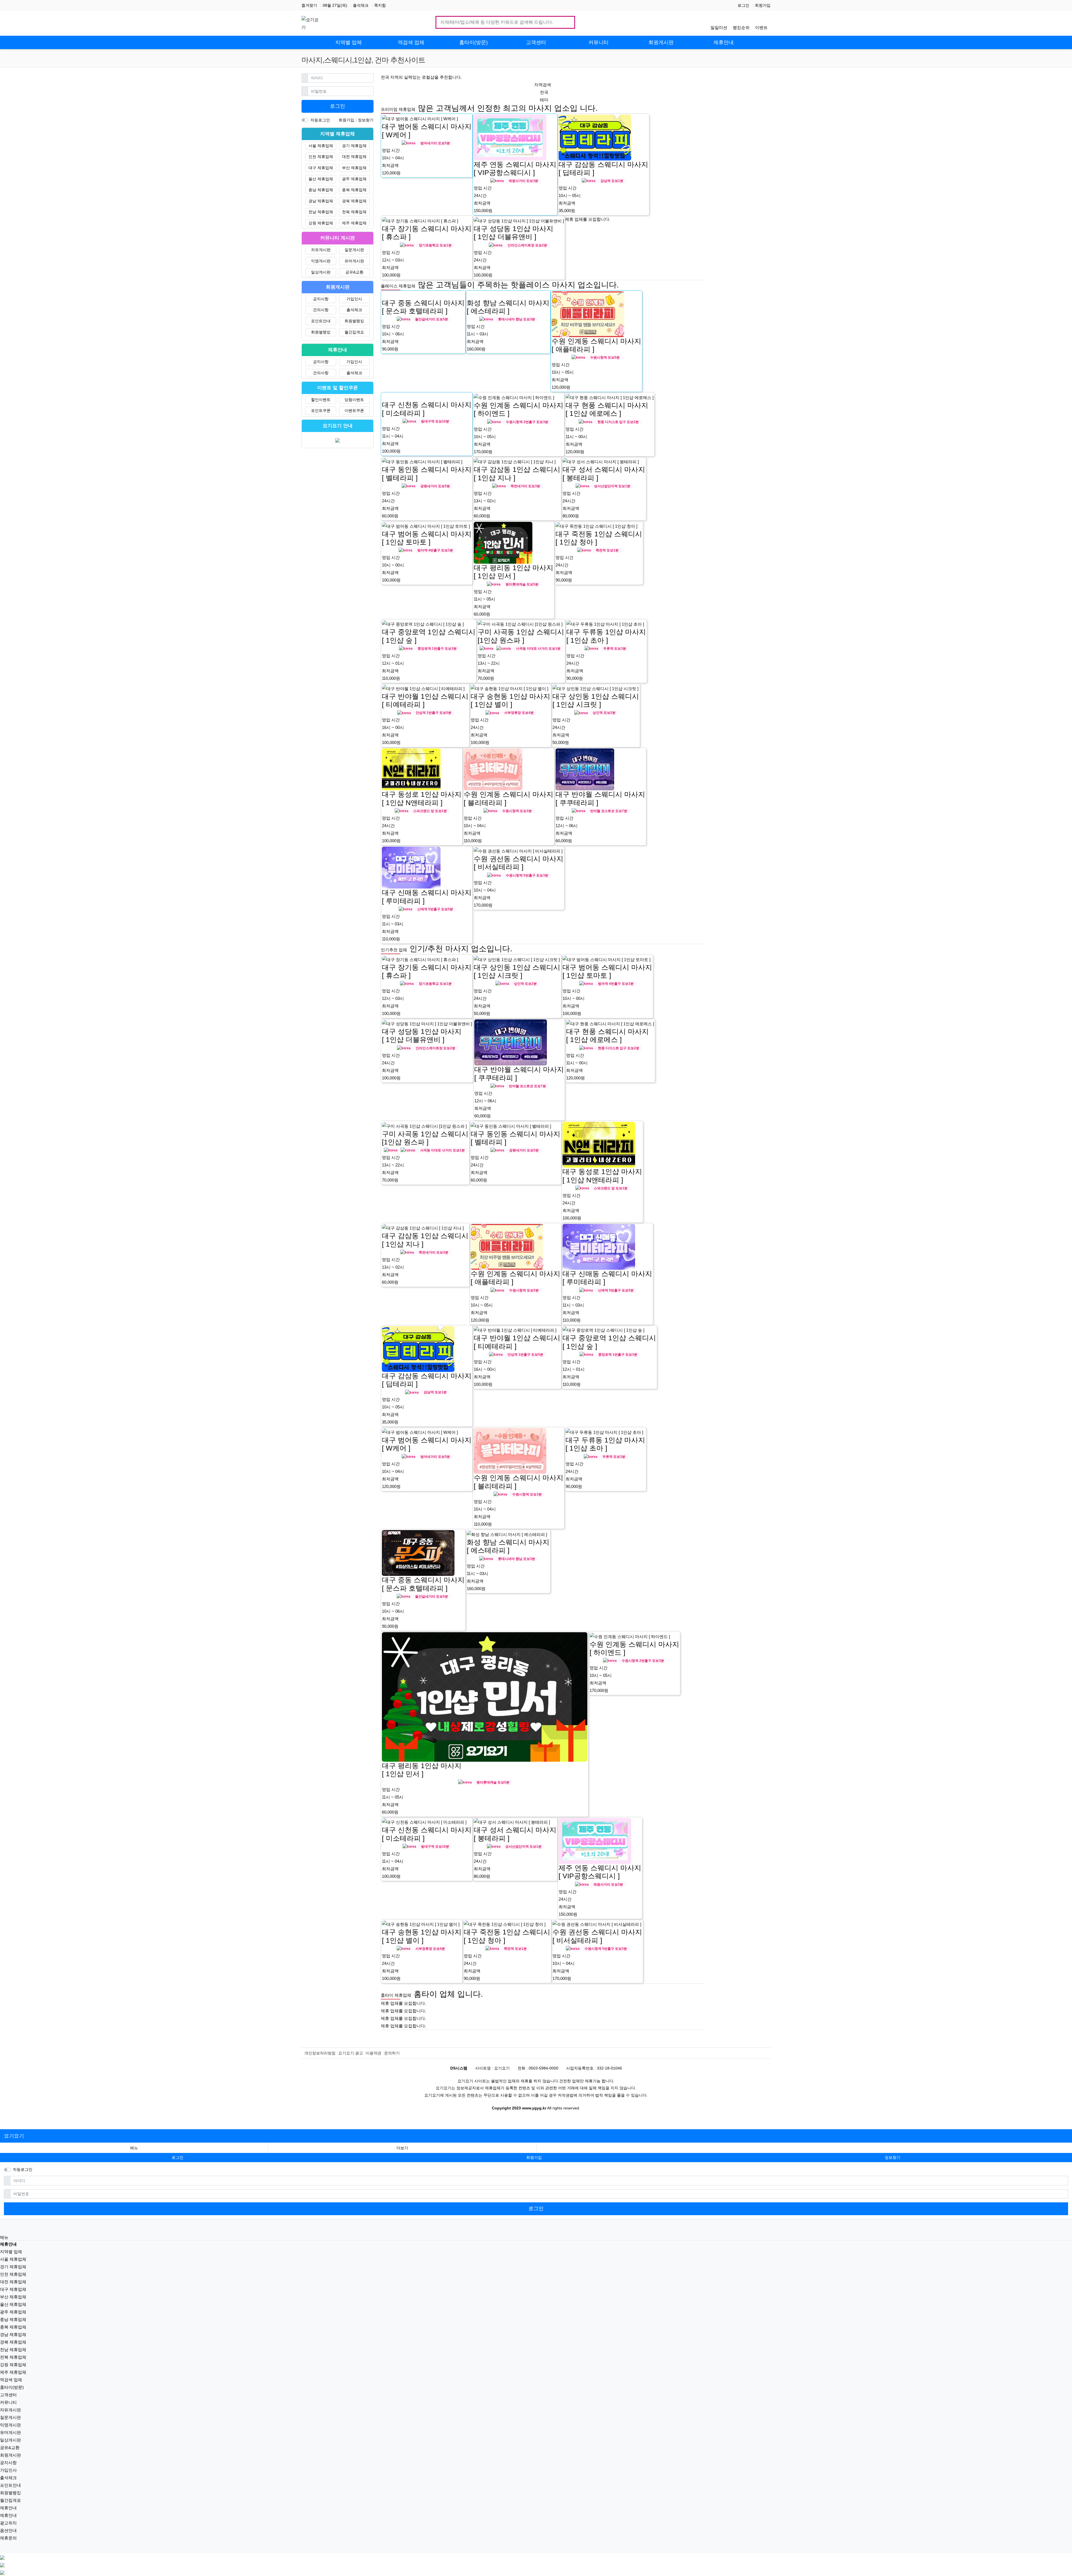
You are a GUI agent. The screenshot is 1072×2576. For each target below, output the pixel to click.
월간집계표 (354, 332)
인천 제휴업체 (321, 157)
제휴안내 (8, 2508)
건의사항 (321, 310)
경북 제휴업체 (354, 201)
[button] (402, 2148)
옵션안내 (8, 2530)
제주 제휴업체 (354, 223)
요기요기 (14, 2136)
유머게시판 (354, 261)
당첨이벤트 (354, 400)
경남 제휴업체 (321, 201)
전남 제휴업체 (321, 212)
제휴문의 (8, 2538)
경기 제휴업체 (354, 146)
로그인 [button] (178, 2157)
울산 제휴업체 (321, 179)
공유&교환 (354, 272)
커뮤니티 (8, 2402)
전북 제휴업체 (354, 212)
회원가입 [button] (534, 2157)
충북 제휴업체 (354, 190)
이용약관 (374, 2053)
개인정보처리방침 (320, 2053)
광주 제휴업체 (354, 179)
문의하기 (392, 2053)
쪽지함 (380, 5)
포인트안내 (321, 321)
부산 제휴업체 (354, 168)
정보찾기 (366, 120)
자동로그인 (320, 120)
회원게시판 (10, 2455)
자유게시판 (321, 250)
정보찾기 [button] (892, 2157)
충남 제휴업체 (321, 190)
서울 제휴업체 (321, 146)
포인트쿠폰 (321, 410)
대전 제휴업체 (354, 157)
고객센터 (8, 2395)
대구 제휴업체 (321, 168)
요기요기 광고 (351, 2053)
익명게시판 (321, 261)
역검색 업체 (11, 2380)
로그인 (743, 5)
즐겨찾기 (309, 5)
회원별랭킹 (354, 321)
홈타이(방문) (12, 2387)
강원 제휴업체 (321, 223)
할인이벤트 (321, 400)
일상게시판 (321, 272)
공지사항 (321, 299)
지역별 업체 (11, 2252)
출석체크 (361, 5)
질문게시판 (354, 250)
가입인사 (354, 299)
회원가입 (763, 5)
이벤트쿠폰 (354, 410)
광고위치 (8, 2523)
